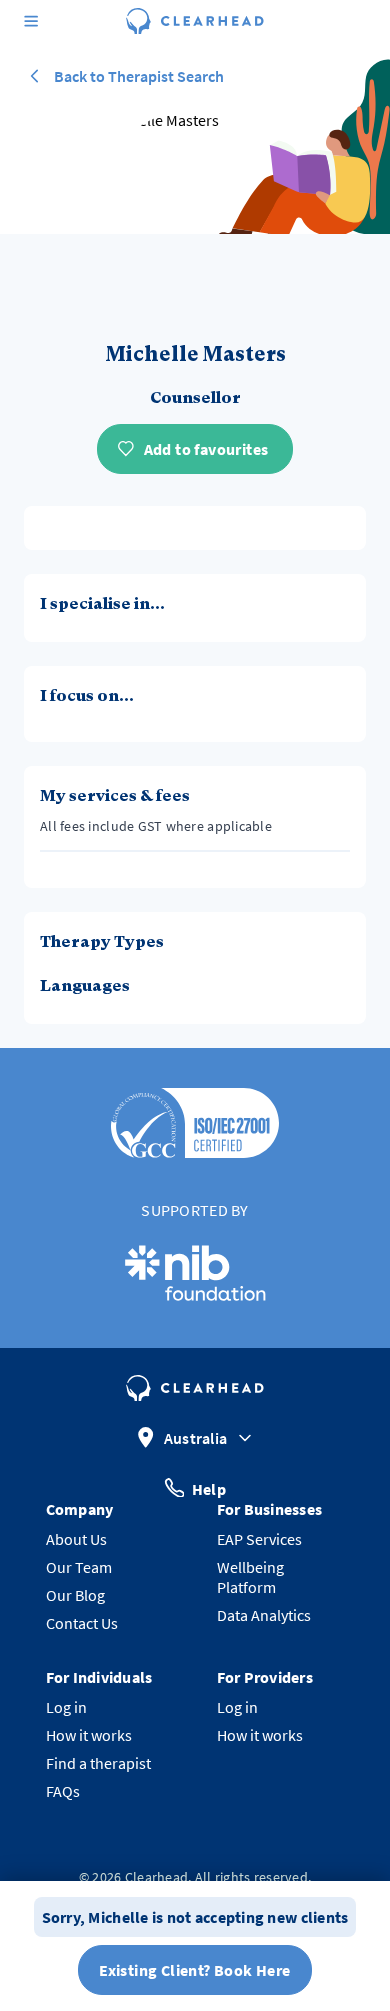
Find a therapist (98, 1763)
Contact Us (82, 1623)
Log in (66, 1707)
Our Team (79, 1567)
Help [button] (209, 1488)
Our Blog (75, 1595)
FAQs (63, 1791)
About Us (76, 1539)
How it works (89, 1735)
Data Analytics (264, 1615)
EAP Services (259, 1539)
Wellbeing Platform (250, 1577)
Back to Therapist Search (139, 76)
